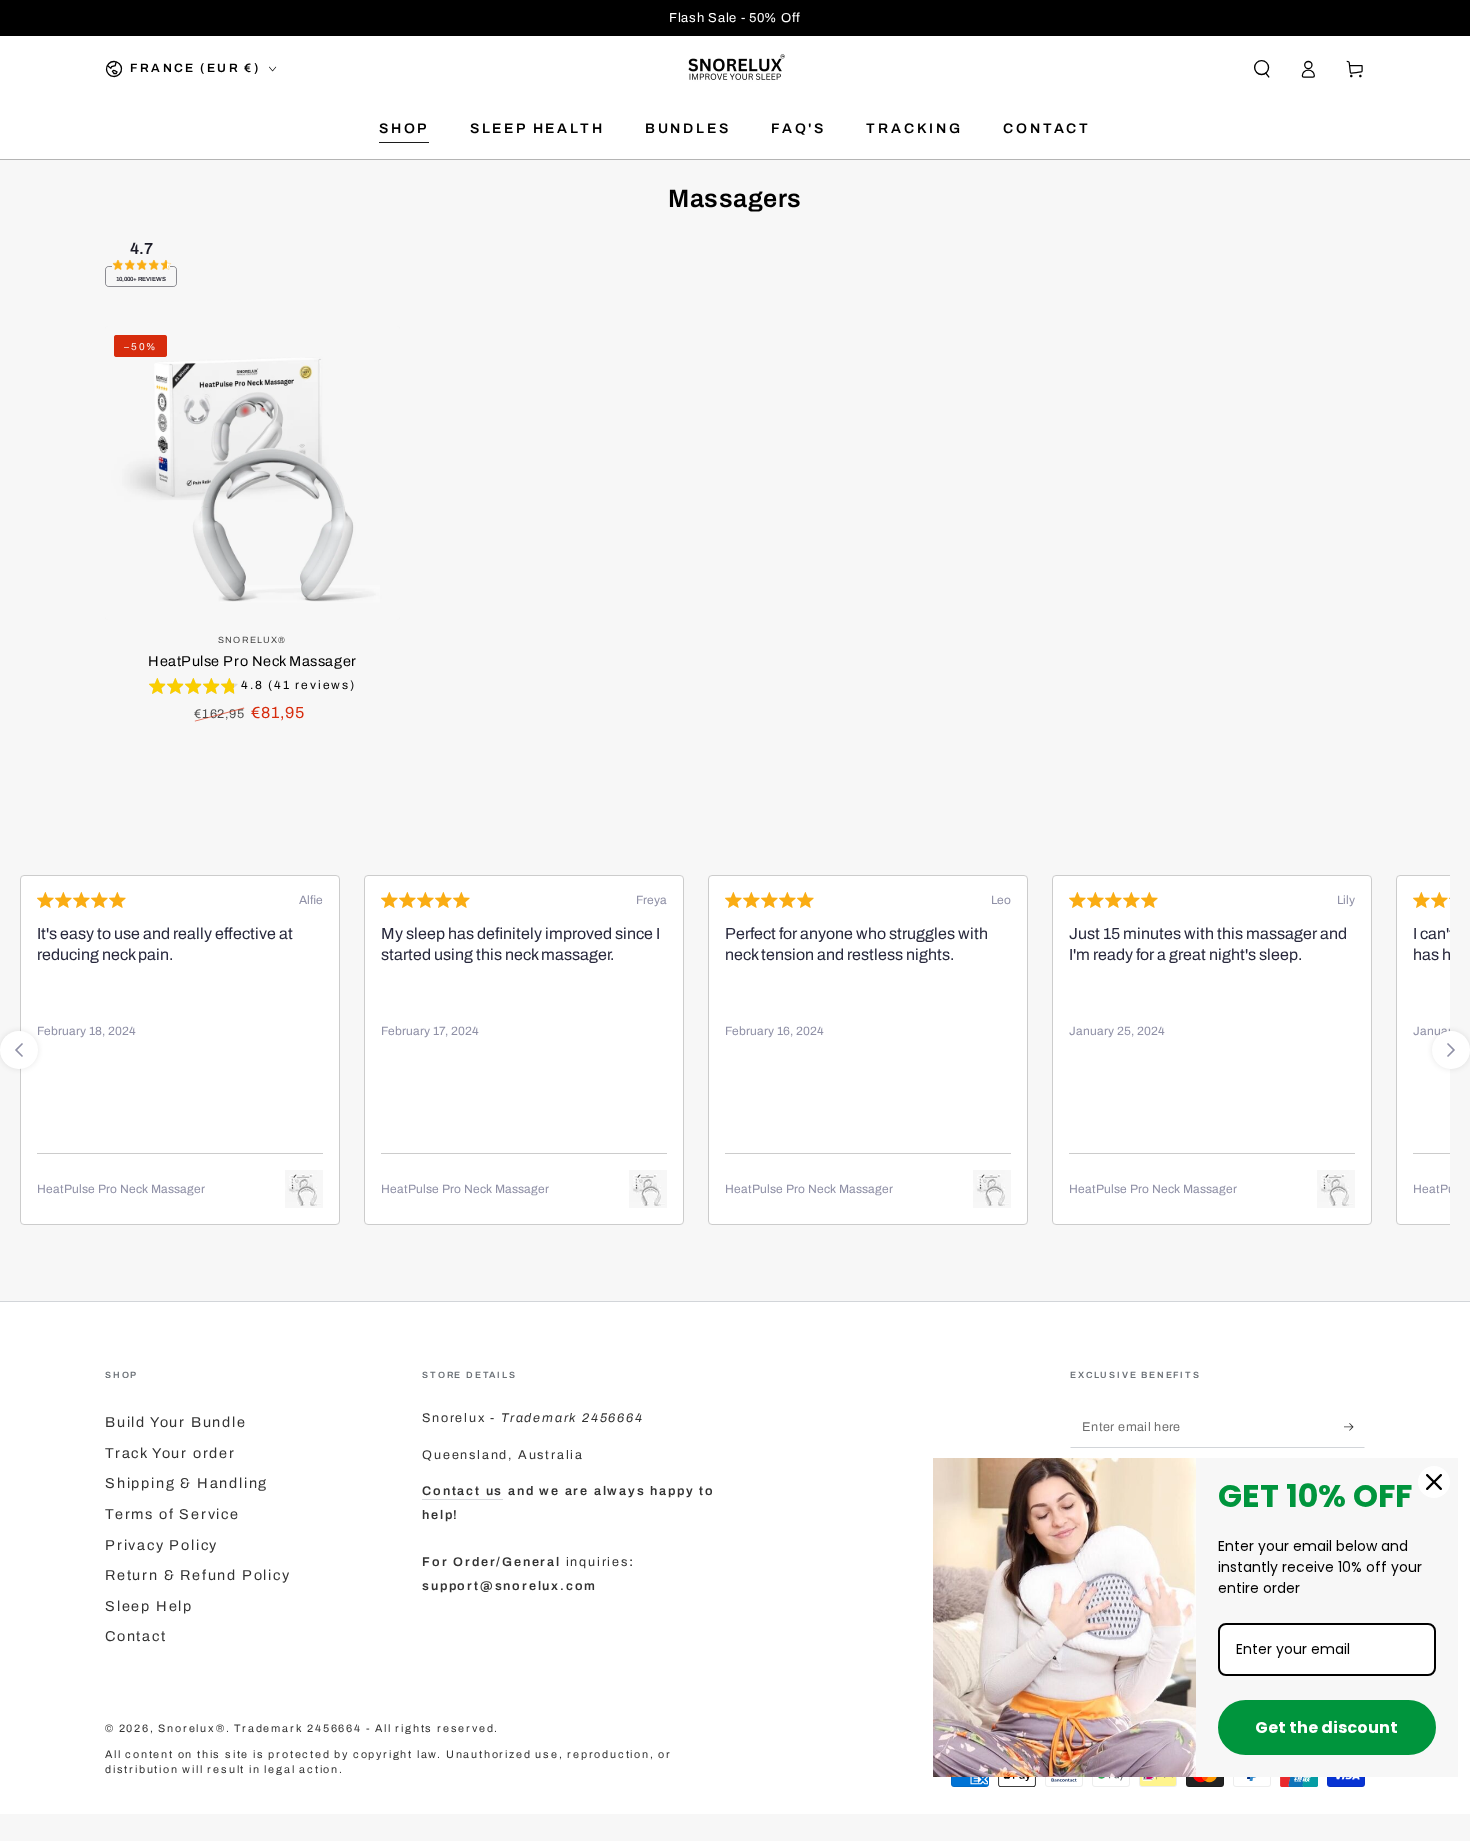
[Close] (1434, 1482)
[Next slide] (1451, 1050)
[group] (252, 688)
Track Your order (170, 1453)
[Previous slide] (19, 1050)
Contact (136, 1636)
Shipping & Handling (186, 1483)
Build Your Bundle (176, 1422)
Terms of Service (172, 1514)
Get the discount (1326, 1727)
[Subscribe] (1354, 1427)
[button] (1261, 69)
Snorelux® (191, 1728)
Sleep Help (149, 1606)
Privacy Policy (161, 1545)
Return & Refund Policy (198, 1575)
